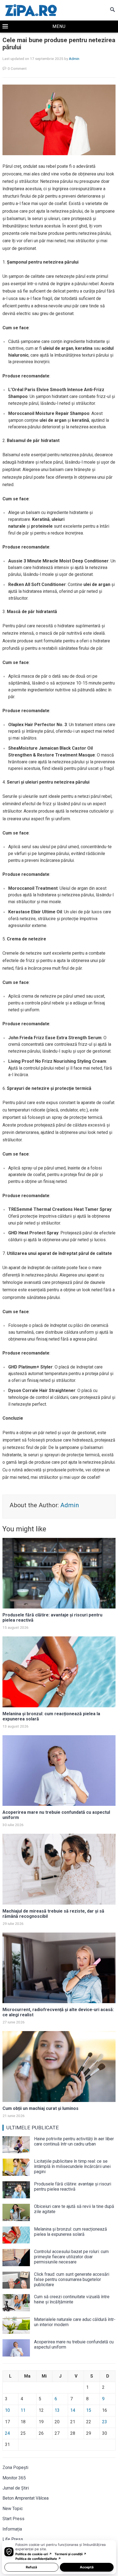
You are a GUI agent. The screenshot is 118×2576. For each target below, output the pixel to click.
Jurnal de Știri (16, 2488)
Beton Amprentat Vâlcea (26, 2498)
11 (23, 2410)
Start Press (13, 2519)
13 (57, 2410)
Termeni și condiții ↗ (71, 2554)
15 (89, 2410)
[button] (59, 27)
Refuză (31, 2567)
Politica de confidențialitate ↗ (38, 2559)
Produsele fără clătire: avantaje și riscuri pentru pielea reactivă (73, 2187)
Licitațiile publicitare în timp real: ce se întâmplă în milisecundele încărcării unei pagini (72, 2166)
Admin (74, 59)
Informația (12, 2529)
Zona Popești (15, 2467)
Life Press (13, 2539)
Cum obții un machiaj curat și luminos (40, 2108)
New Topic (13, 2509)
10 (7, 2410)
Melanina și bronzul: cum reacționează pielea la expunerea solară (71, 2232)
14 (73, 2410)
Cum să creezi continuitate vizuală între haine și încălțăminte (72, 2299)
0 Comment (17, 68)
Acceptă (87, 2567)
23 (105, 2422)
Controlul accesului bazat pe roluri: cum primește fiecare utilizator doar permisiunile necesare (71, 2257)
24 (7, 2433)
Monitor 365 (14, 2478)
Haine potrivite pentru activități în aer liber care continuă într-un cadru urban (74, 2141)
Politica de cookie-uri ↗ (34, 2554)
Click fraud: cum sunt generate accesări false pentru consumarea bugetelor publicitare (72, 2279)
